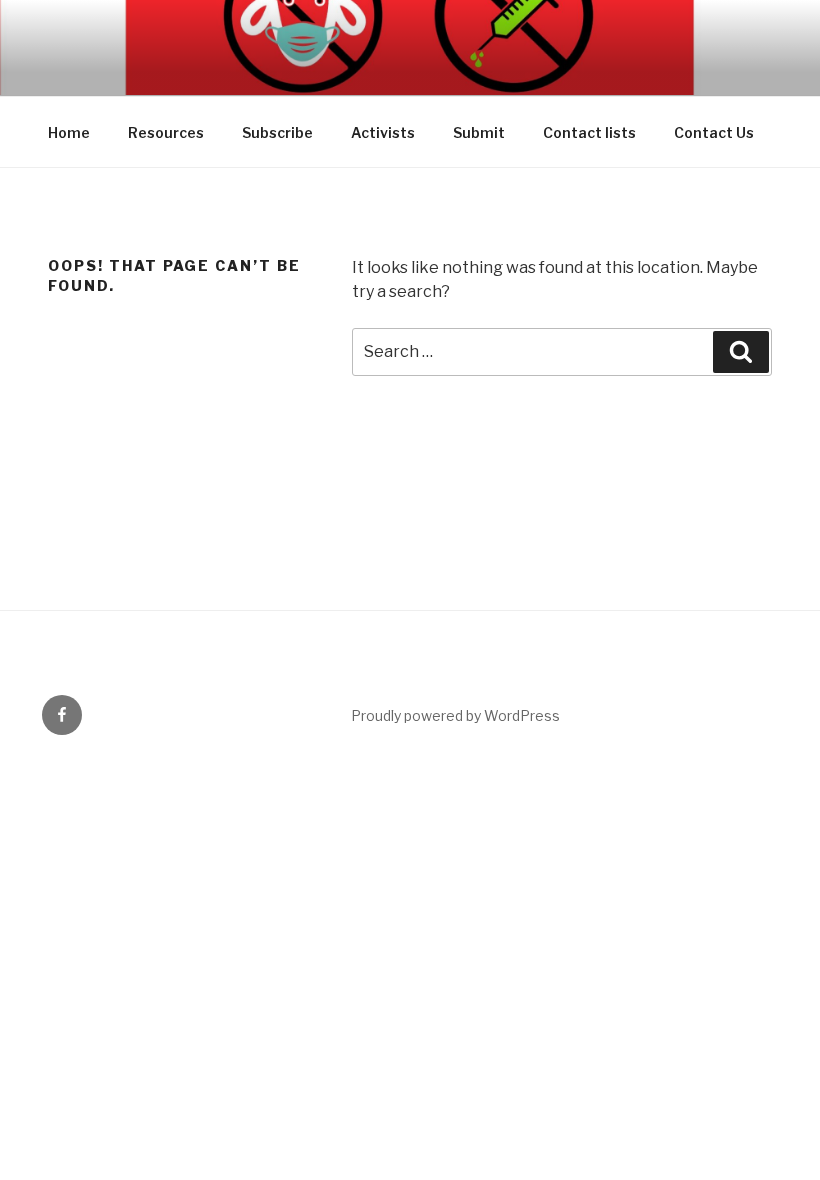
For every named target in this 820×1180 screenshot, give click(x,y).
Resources (166, 132)
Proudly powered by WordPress (455, 715)
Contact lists (589, 132)
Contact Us (714, 132)
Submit (479, 132)
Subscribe (277, 132)
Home (69, 132)
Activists (383, 132)
